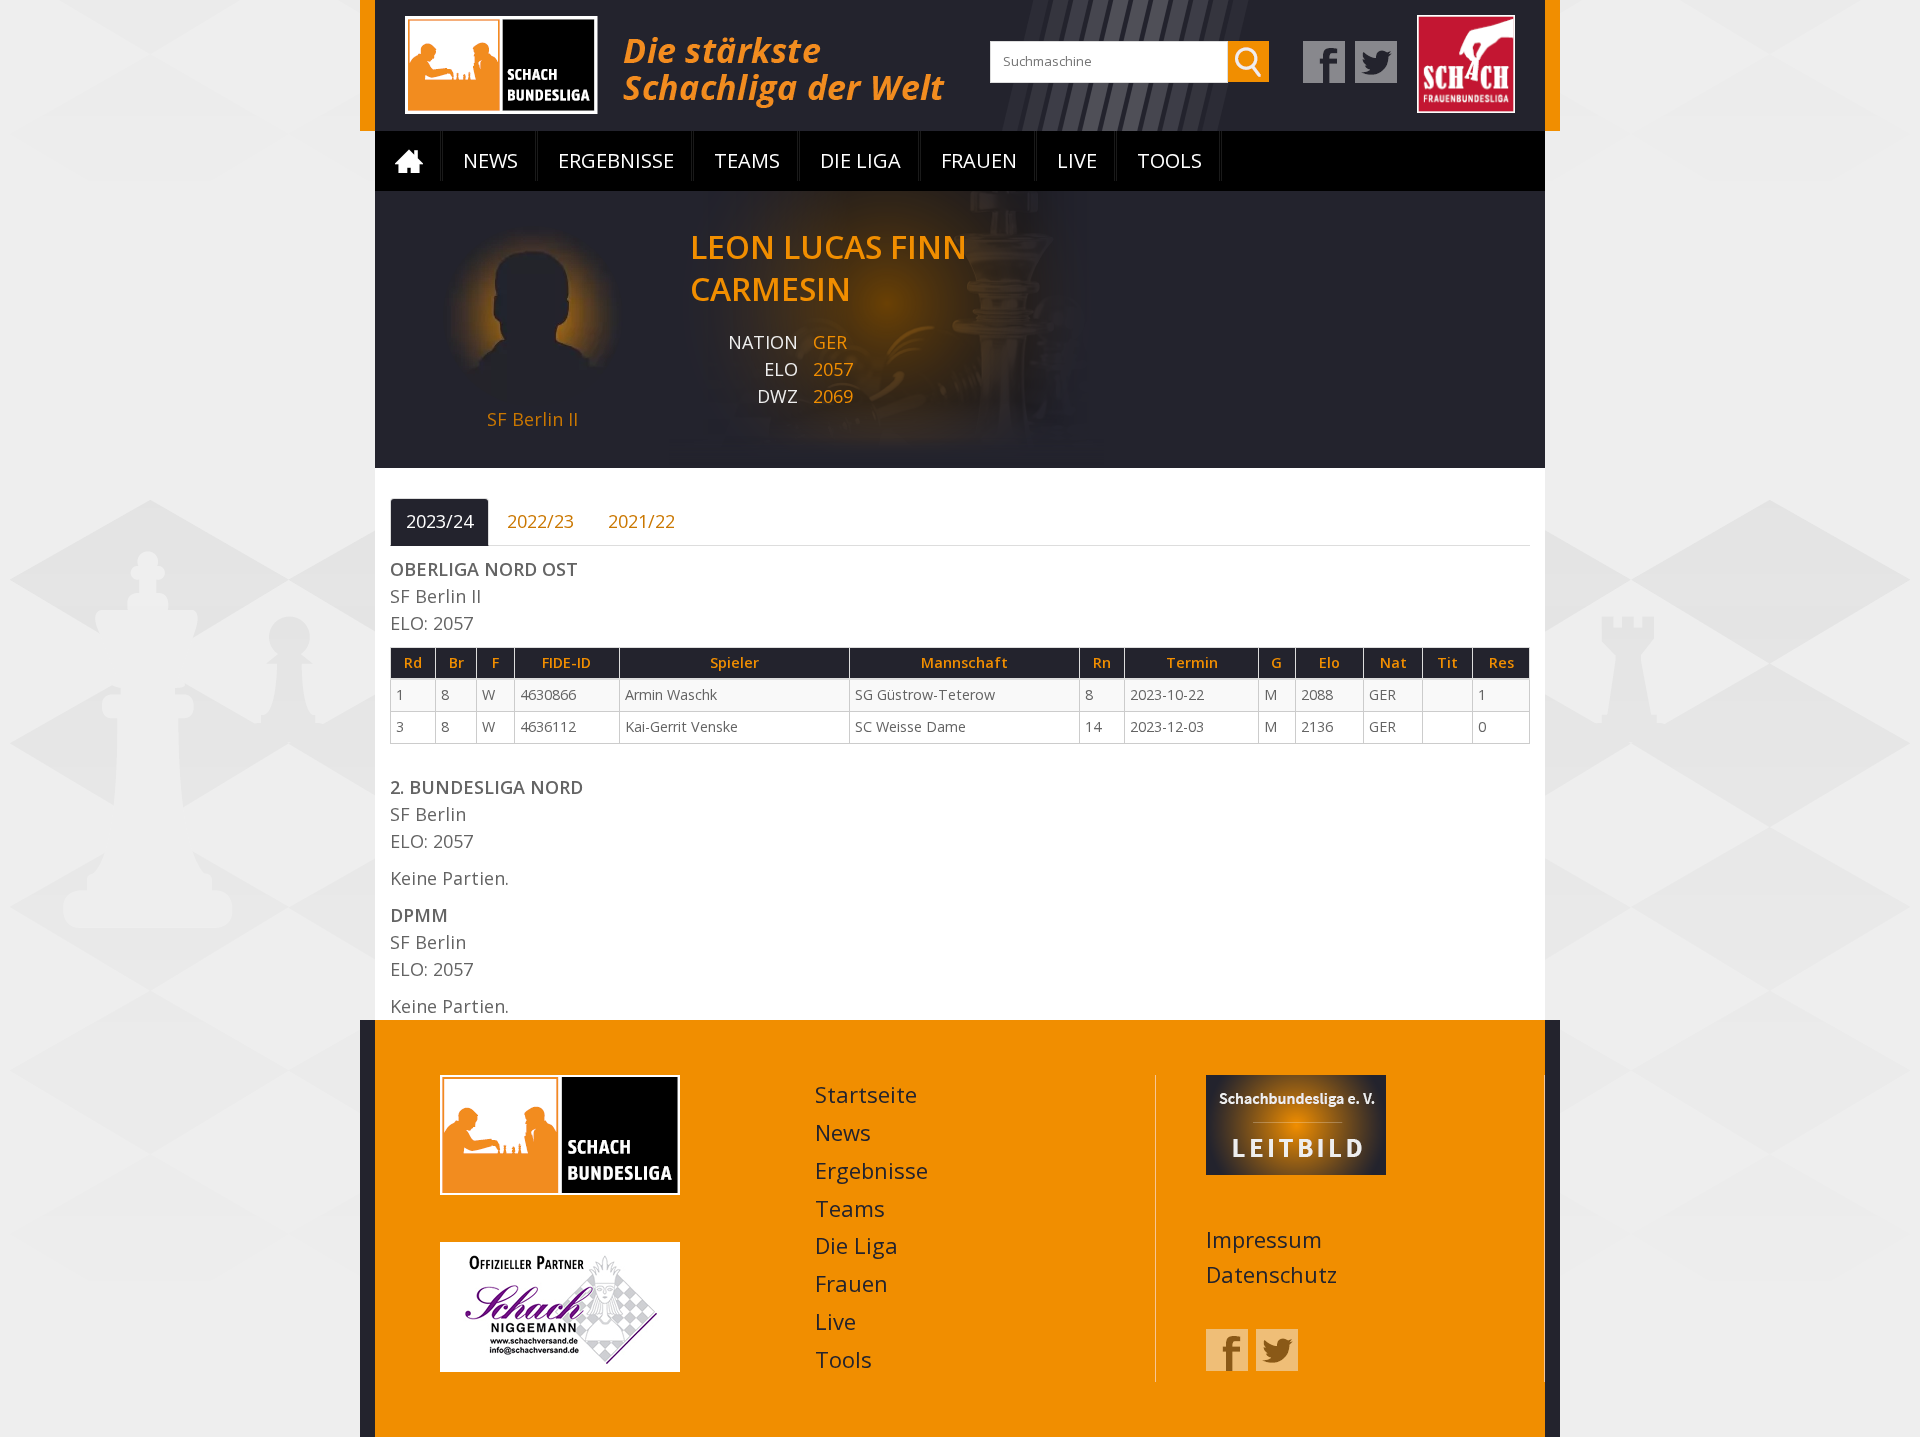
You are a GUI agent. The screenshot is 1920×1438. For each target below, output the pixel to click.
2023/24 (439, 521)
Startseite (409, 161)
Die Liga (860, 160)
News (490, 160)
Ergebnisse (616, 160)
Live (1077, 160)
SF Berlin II (532, 419)
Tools (1169, 160)
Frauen (979, 160)
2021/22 (641, 521)
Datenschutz (1271, 1274)
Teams (747, 160)
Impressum (1264, 1239)
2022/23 (540, 521)
